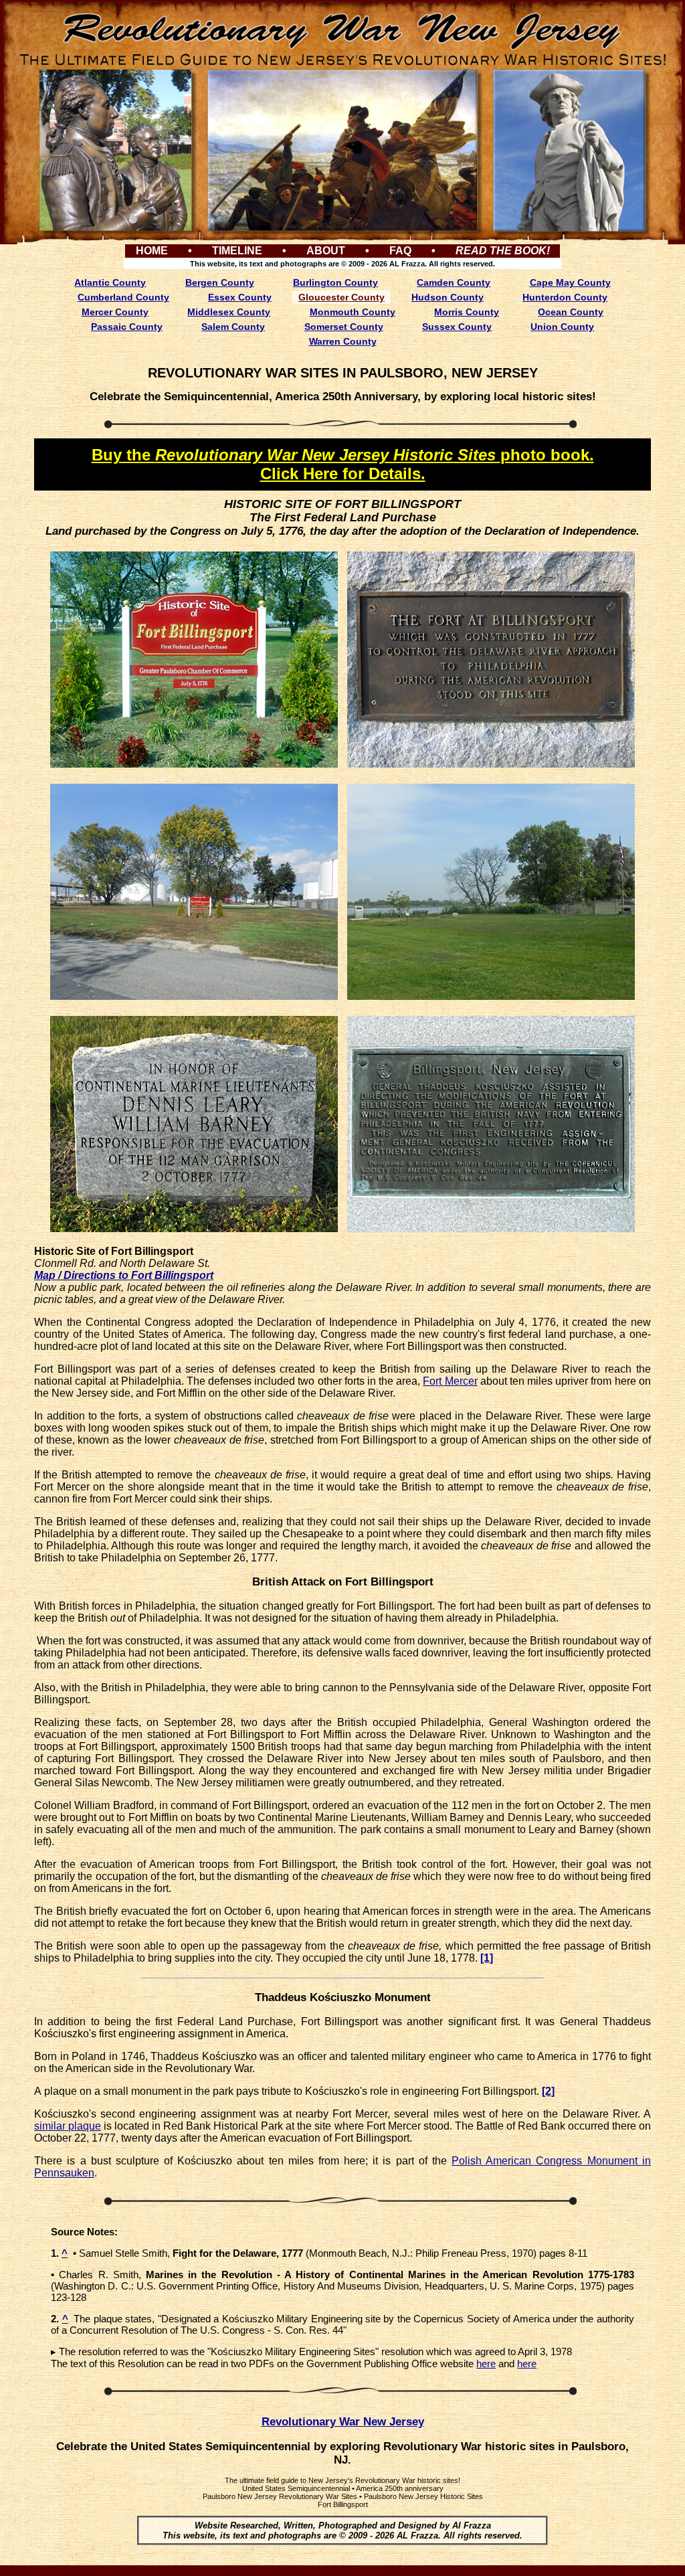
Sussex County (457, 327)
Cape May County (570, 282)
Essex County (240, 297)
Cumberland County (123, 297)
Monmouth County (353, 312)
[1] (487, 1958)
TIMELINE (237, 251)
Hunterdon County (565, 297)
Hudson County (448, 297)
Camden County (454, 282)
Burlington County (335, 282)
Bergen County (220, 282)
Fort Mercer (450, 1381)
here (486, 2364)
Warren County (343, 341)
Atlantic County (110, 282)
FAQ (400, 251)
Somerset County (344, 327)
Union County (562, 327)
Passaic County (127, 327)
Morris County (467, 312)
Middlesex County (229, 312)
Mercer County (115, 312)
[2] (548, 2091)
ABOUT (326, 251)
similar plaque (68, 2126)
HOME (152, 251)
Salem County (233, 327)
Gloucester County (341, 297)
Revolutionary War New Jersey (343, 2422)
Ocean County (571, 312)
